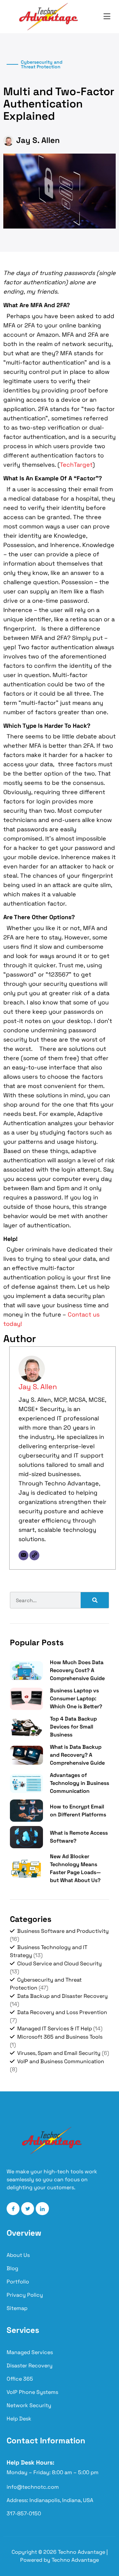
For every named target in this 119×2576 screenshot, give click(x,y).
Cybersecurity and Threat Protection (42, 64)
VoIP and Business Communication (61, 2061)
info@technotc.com (33, 2487)
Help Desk (19, 2419)
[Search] (95, 1600)
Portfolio (18, 2282)
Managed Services (30, 2352)
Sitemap (17, 2308)
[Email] (23, 1555)
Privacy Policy (25, 2295)
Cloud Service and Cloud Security (59, 1964)
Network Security (29, 2405)
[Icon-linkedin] (42, 2209)
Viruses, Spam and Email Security (59, 2053)
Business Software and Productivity (63, 1931)
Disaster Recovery (30, 2366)
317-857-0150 (24, 2513)
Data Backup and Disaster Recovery (62, 1996)
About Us (18, 2255)
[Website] (34, 1555)
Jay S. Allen (38, 1387)
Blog (12, 2268)
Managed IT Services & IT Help (55, 2029)
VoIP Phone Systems (32, 2392)
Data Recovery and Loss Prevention (62, 2012)
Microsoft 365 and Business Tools (60, 2037)
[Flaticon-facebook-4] (13, 2209)
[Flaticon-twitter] (28, 2209)
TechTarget (76, 465)
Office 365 (20, 2379)
